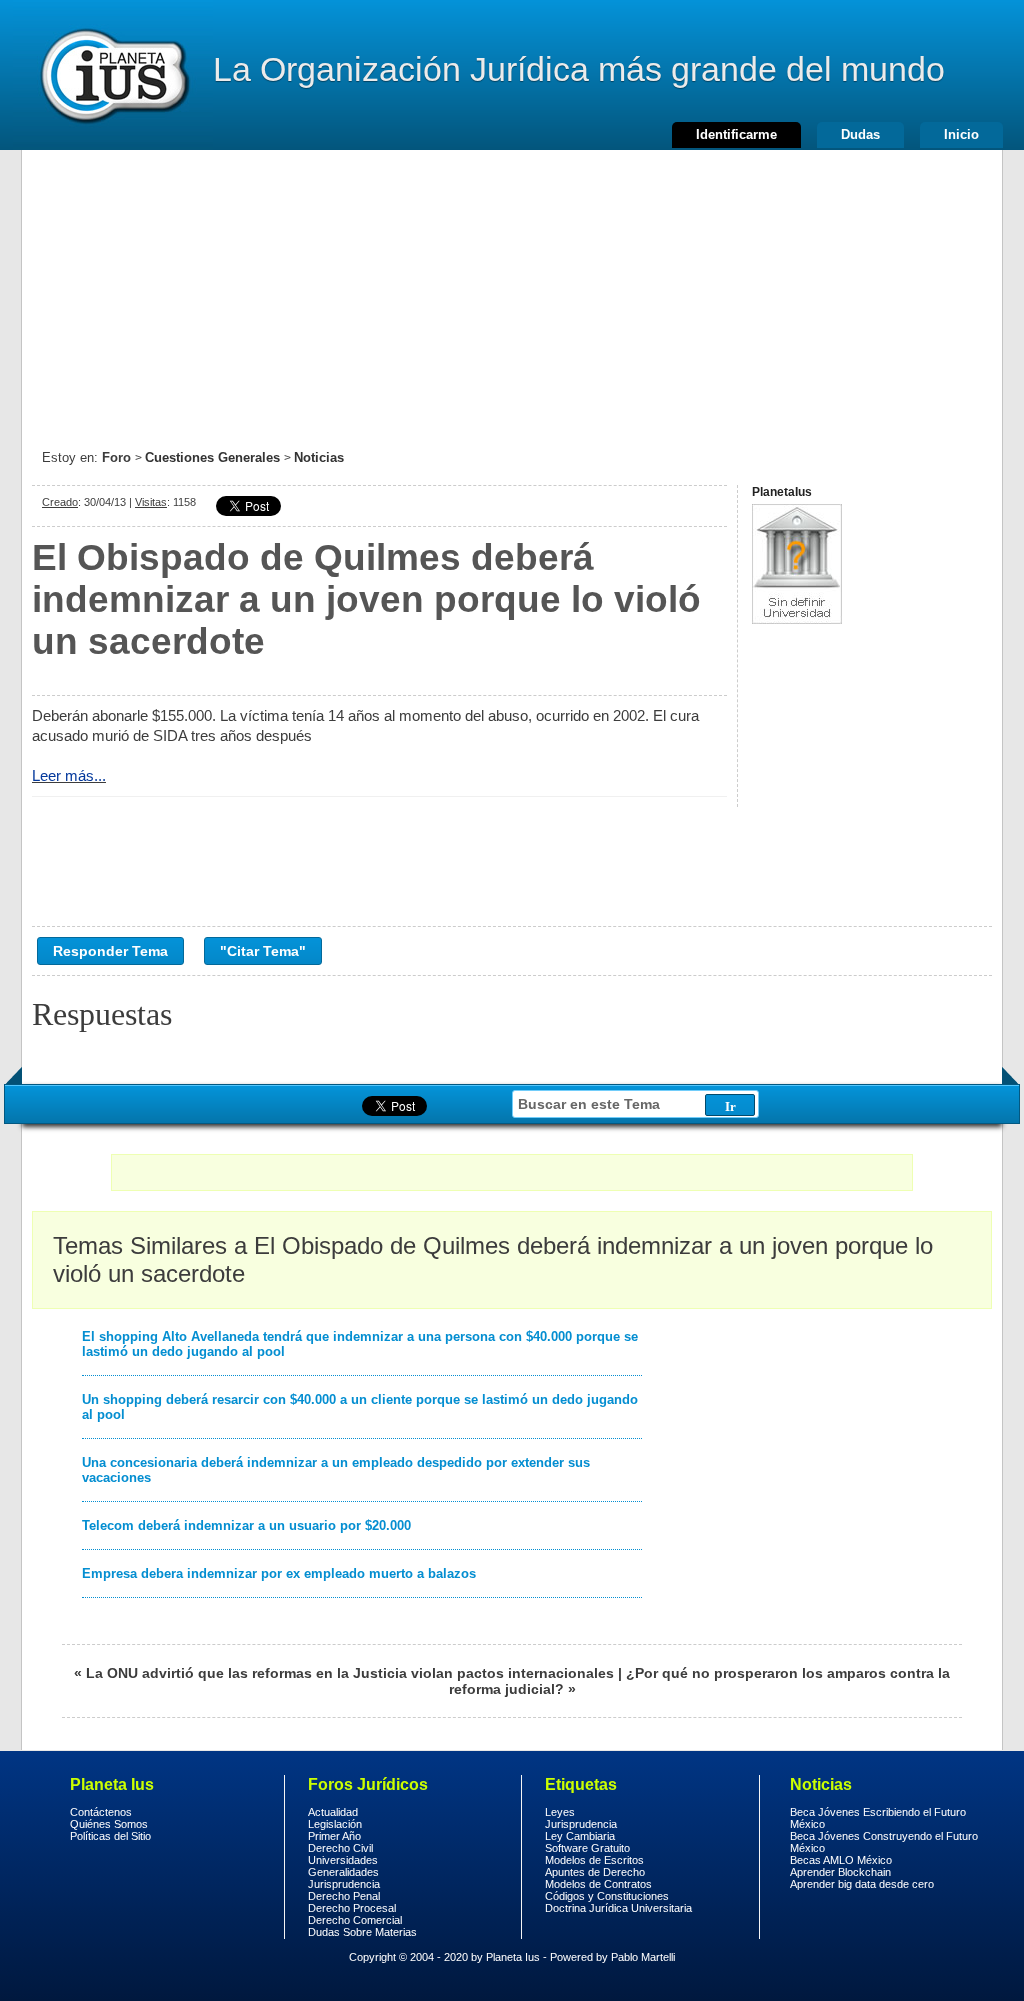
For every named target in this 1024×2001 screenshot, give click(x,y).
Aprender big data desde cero (862, 1884)
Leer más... (69, 775)
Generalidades (343, 1872)
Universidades (343, 1860)
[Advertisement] (512, 290)
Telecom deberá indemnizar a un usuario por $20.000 (246, 1525)
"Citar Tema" (263, 951)
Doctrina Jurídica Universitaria (618, 1908)
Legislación (335, 1824)
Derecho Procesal (352, 1908)
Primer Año (334, 1836)
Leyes (560, 1812)
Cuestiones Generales (212, 457)
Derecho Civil (340, 1848)
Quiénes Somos (109, 1824)
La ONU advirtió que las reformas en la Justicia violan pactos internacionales (350, 1673)
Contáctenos (101, 1812)
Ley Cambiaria (580, 1836)
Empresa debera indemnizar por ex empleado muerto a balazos (279, 1573)
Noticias (319, 457)
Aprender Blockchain (840, 1872)
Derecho (113, 75)
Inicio (961, 134)
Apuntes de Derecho (595, 1872)
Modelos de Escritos (594, 1860)
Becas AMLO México (841, 1860)
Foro (116, 457)
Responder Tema (110, 951)
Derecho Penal (344, 1896)
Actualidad (333, 1812)
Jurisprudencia (344, 1884)
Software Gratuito (587, 1848)
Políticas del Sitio (110, 1836)
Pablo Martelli (643, 1957)
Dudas (860, 134)
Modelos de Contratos (598, 1884)
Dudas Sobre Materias (362, 1932)
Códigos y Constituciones (607, 1896)
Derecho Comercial (355, 1920)
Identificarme (736, 134)
